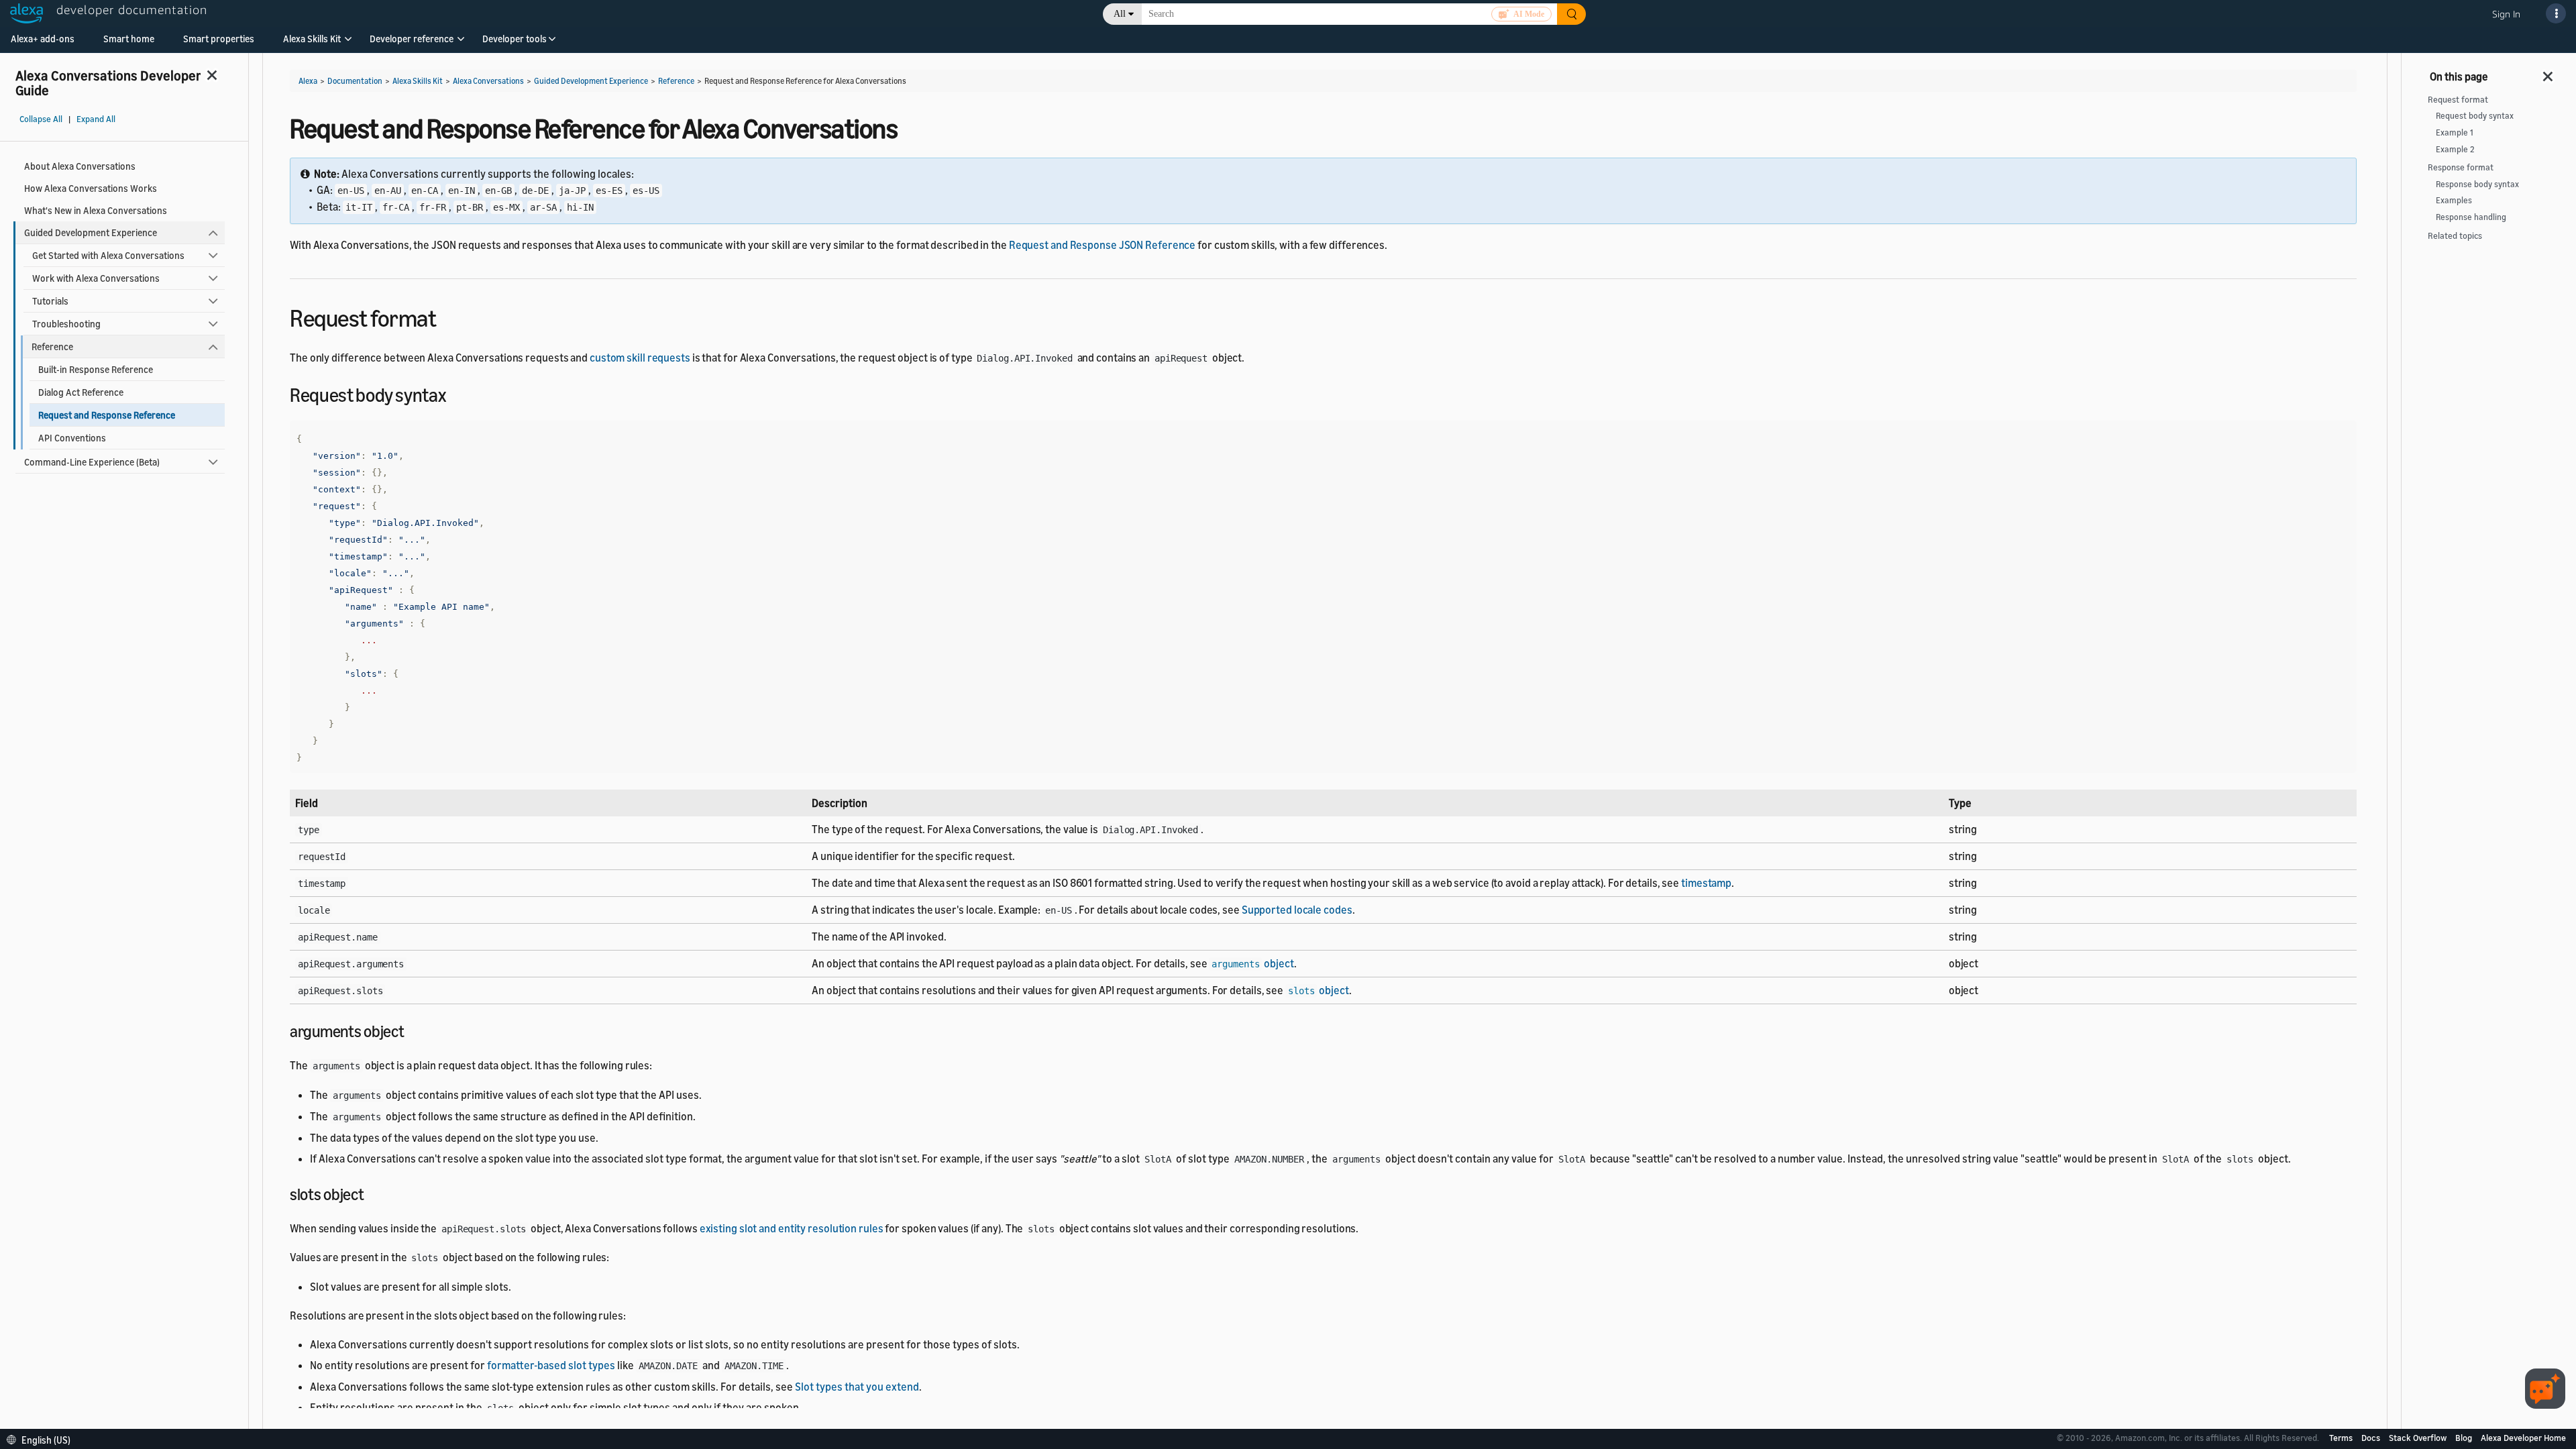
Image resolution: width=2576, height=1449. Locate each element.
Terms (2342, 1438)
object (1252, 963)
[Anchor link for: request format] (448, 316)
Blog (2465, 1438)
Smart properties (219, 39)
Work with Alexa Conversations (96, 278)
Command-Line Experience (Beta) (92, 462)
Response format (2461, 167)
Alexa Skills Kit (312, 39)
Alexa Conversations (488, 81)
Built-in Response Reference (96, 369)
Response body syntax (2477, 184)
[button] (312, 43)
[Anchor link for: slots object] (372, 1193)
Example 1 (2455, 132)
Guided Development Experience (91, 232)
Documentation (355, 81)
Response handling (2471, 217)
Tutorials (50, 301)
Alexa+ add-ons (43, 39)
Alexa (308, 81)
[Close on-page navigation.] (2548, 72)
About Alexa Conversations (80, 166)
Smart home (129, 39)
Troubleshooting (66, 324)
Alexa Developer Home (2523, 1438)
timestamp (1706, 883)
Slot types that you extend (857, 1387)
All (1120, 14)
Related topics (2455, 236)
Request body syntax (2475, 116)
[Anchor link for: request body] (455, 394)
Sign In (2506, 14)
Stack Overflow (2419, 1438)
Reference (52, 346)
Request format (2458, 100)
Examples (2454, 200)
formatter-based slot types (551, 1365)
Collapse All (41, 119)
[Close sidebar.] (213, 75)
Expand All (96, 119)
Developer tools (515, 39)
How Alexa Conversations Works (91, 188)
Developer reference (412, 39)
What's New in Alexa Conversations (96, 210)
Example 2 (2455, 149)
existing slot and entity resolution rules (792, 1228)
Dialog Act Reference (81, 392)
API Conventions (72, 438)
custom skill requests (640, 358)
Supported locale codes (1297, 910)
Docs (2372, 1438)
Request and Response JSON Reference (1103, 245)
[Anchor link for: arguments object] (413, 1030)
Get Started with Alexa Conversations (108, 255)
